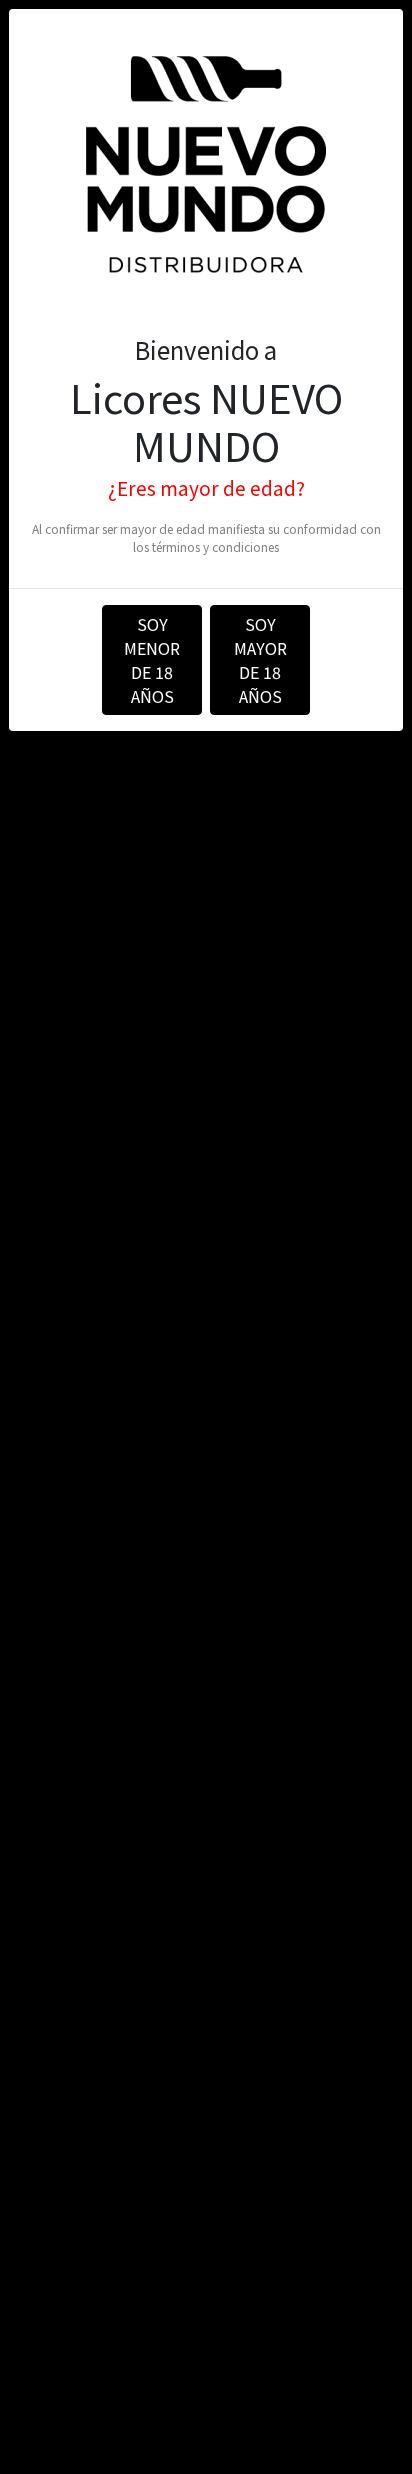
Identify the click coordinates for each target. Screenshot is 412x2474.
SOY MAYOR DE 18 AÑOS (260, 660)
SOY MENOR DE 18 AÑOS (152, 660)
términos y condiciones (215, 546)
